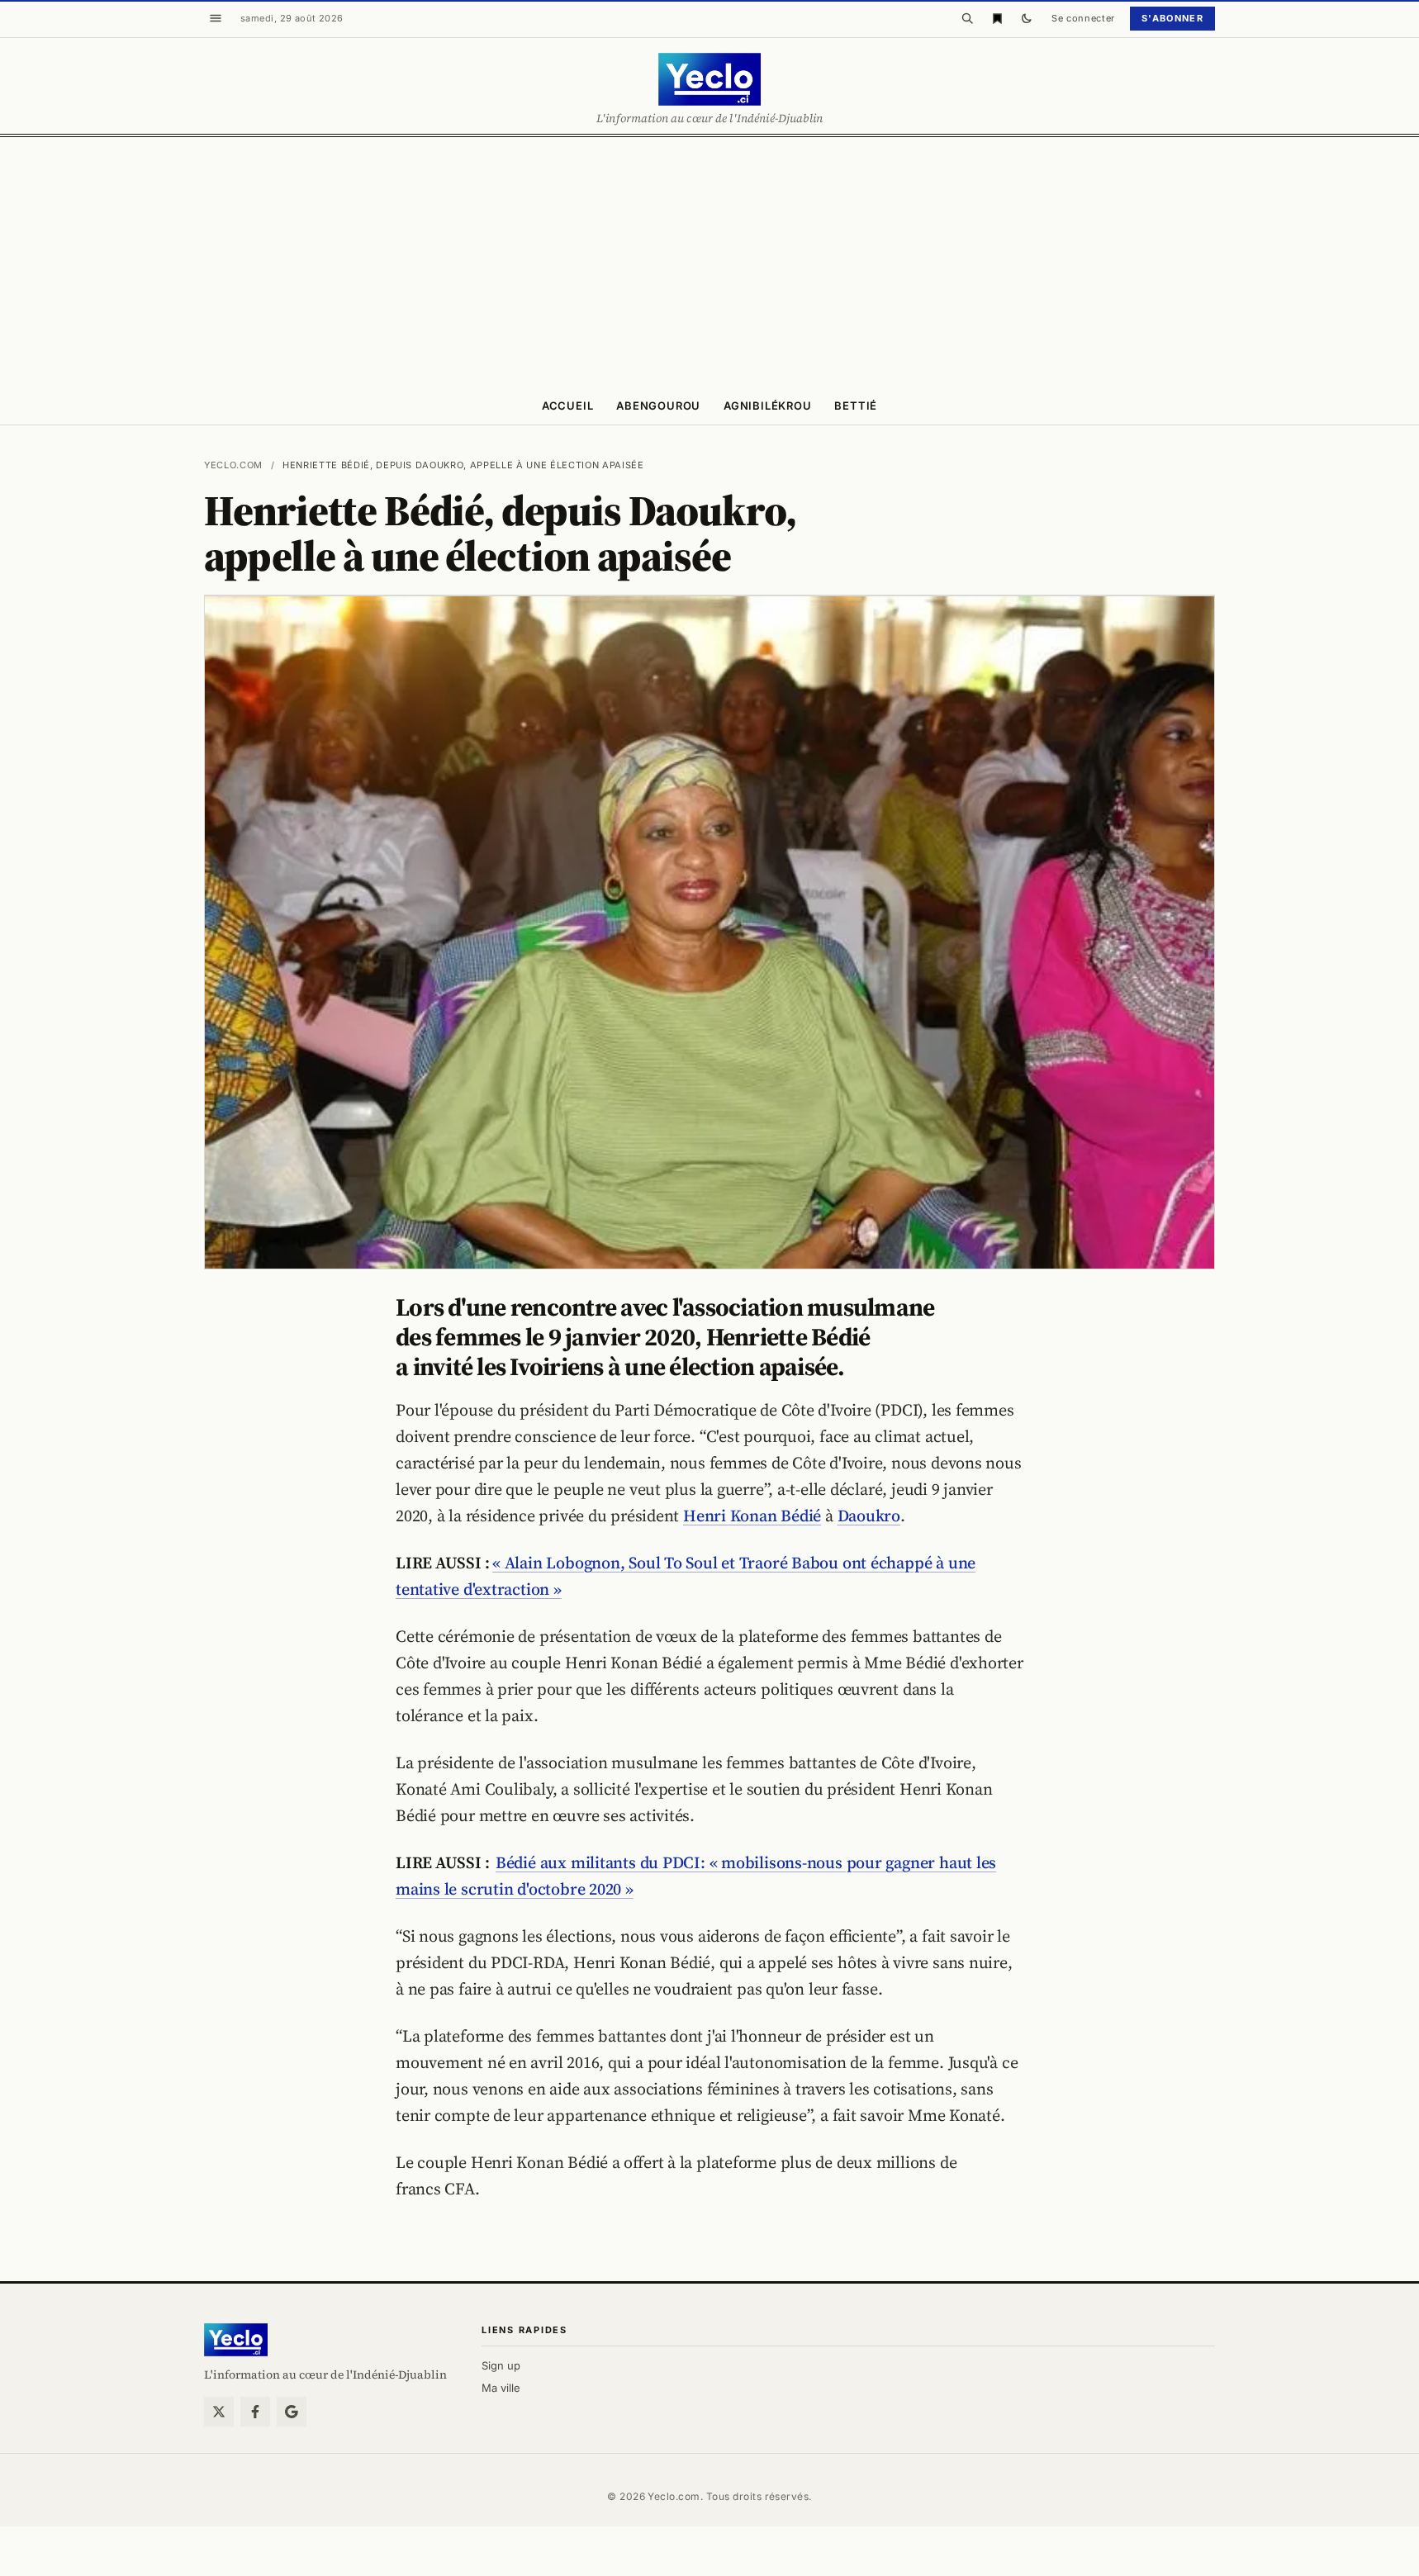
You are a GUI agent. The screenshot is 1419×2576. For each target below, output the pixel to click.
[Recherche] (967, 18)
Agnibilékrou (767, 406)
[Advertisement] (709, 261)
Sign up (501, 2365)
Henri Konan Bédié (752, 1516)
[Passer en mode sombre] (1027, 18)
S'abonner (1172, 18)
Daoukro (869, 1516)
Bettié (856, 406)
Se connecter (1083, 18)
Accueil (567, 406)
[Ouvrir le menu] (216, 18)
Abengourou (658, 406)
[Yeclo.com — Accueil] (236, 2340)
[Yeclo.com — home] (709, 79)
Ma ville (501, 2388)
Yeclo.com (233, 465)
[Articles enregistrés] (997, 18)
